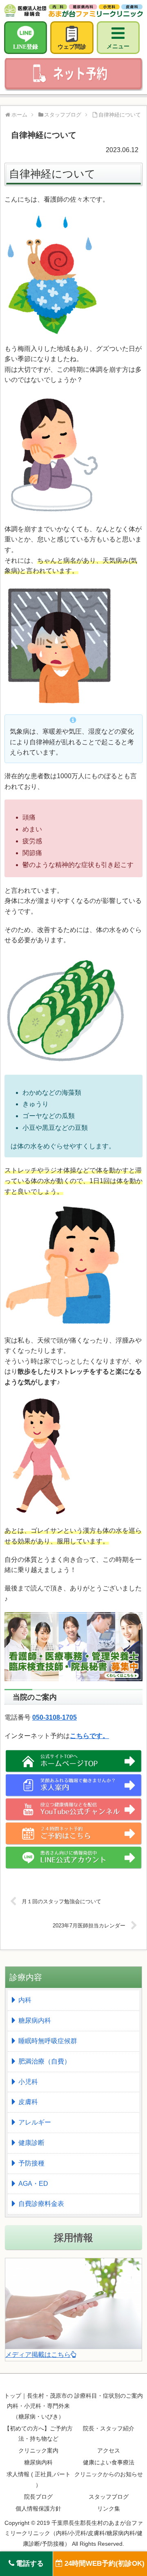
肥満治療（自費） (45, 2061)
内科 (25, 2000)
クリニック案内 (38, 2450)
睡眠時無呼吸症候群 (48, 2041)
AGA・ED (33, 2184)
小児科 (28, 2082)
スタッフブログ (109, 2497)
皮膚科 (28, 2102)
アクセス (109, 2450)
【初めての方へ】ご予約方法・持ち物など (38, 2433)
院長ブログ (38, 2497)
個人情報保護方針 (38, 2509)
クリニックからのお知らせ (109, 2474)
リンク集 (109, 2509)
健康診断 (31, 2143)
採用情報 (73, 2238)
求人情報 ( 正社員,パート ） (39, 2479)
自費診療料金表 (41, 2204)
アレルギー (35, 2122)
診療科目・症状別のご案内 (109, 2396)
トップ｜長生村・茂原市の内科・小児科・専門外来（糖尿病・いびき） (38, 2406)
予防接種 (31, 2163)
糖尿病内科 (35, 2020)
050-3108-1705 (55, 1717)
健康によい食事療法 (109, 2462)
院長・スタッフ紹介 (109, 2428)
